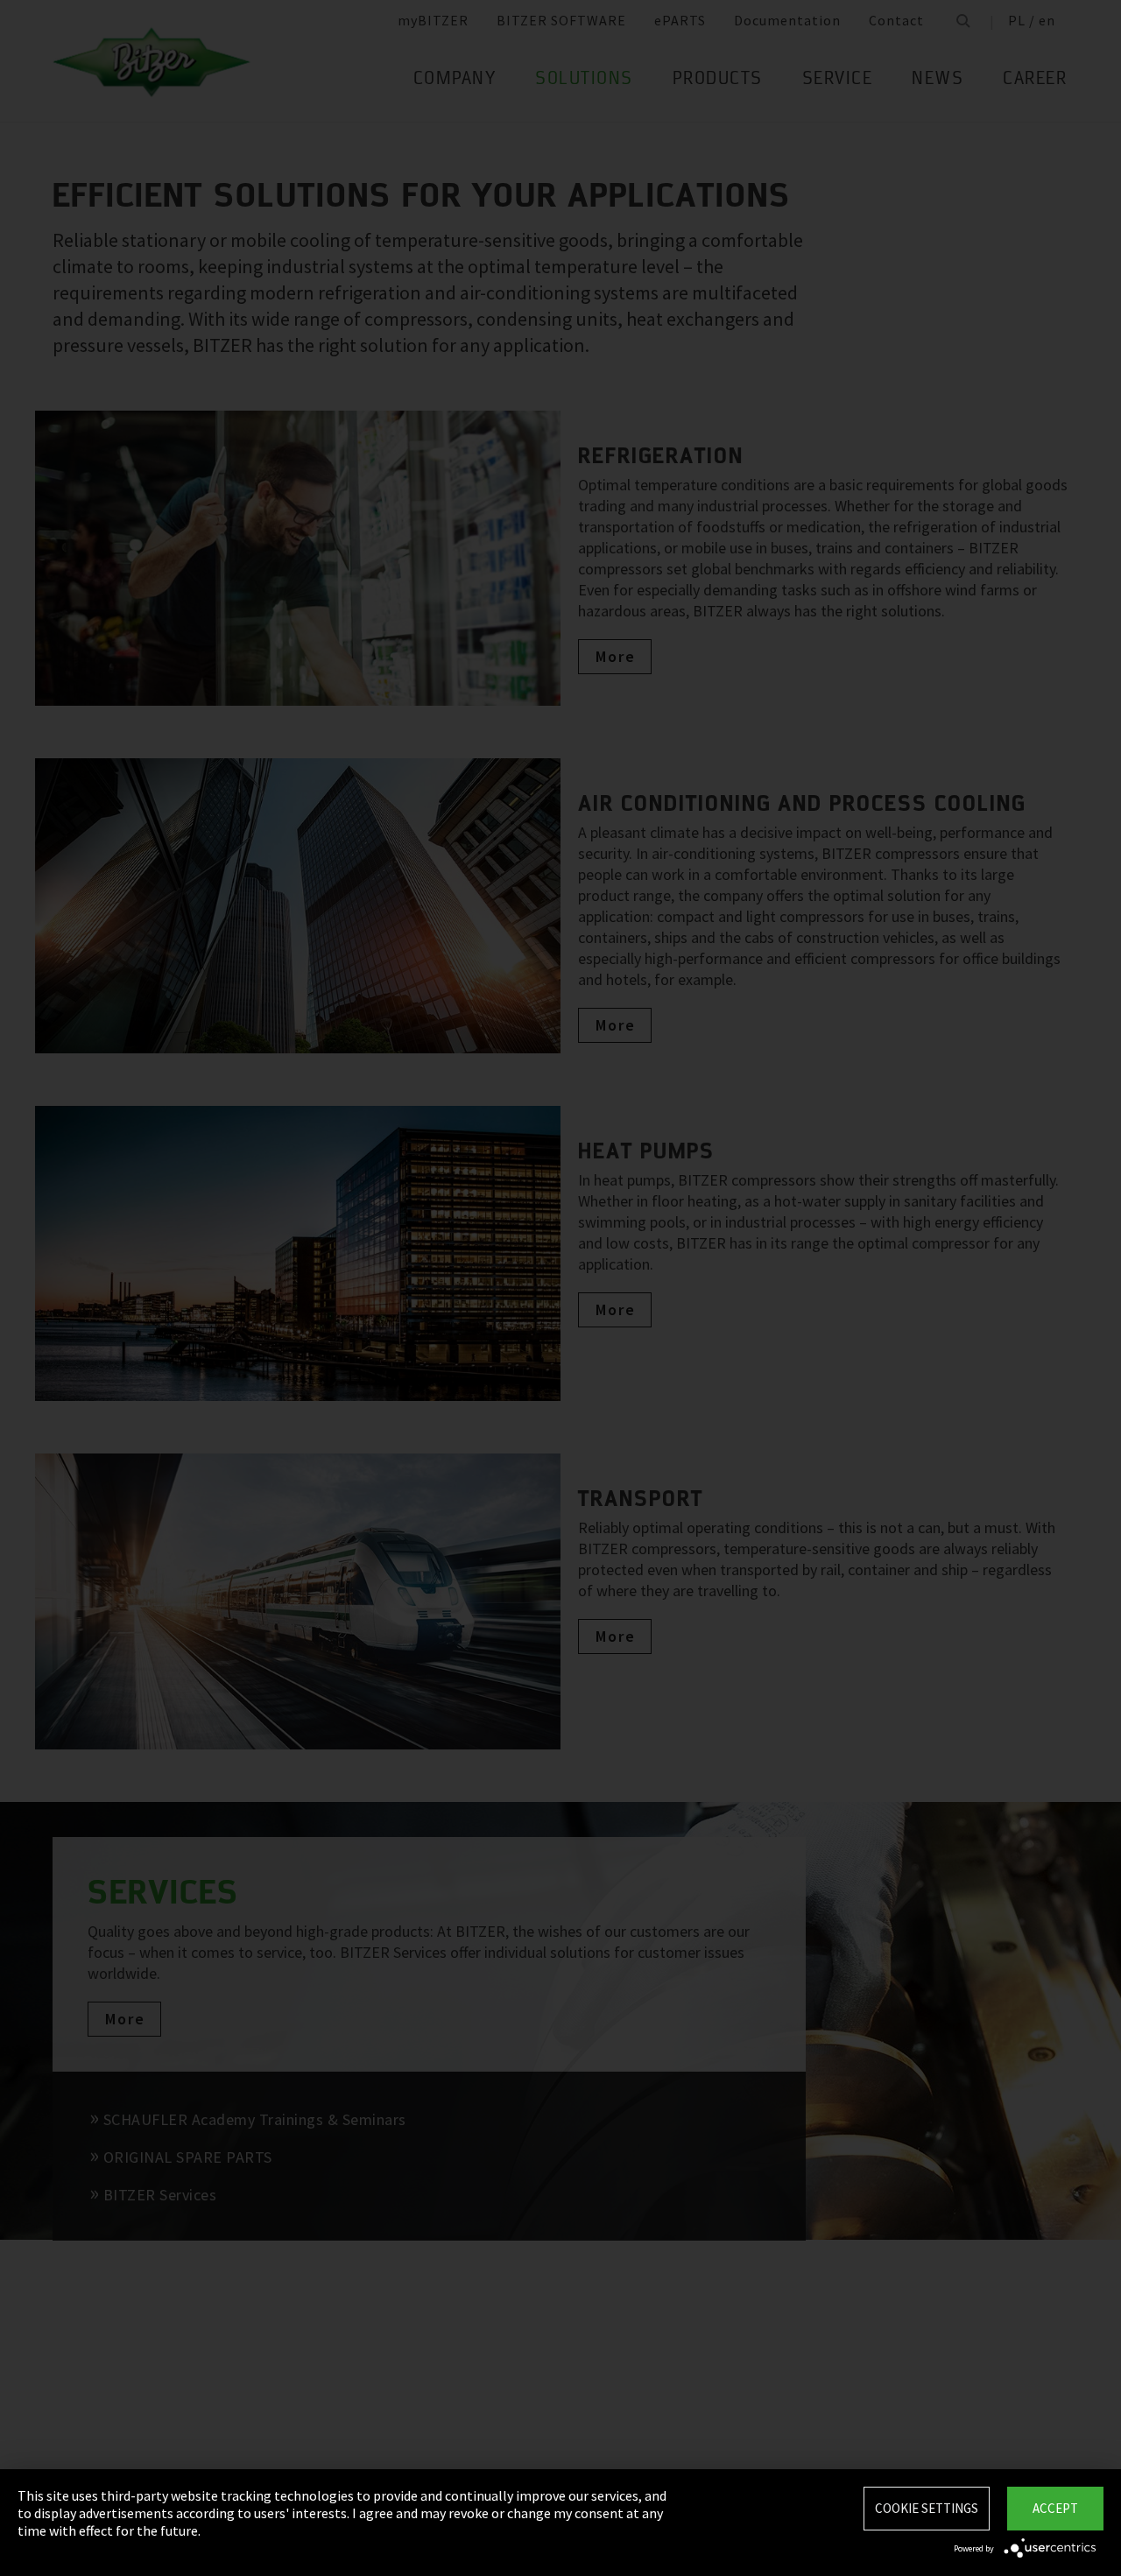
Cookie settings (927, 2508)
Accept (1055, 2508)
